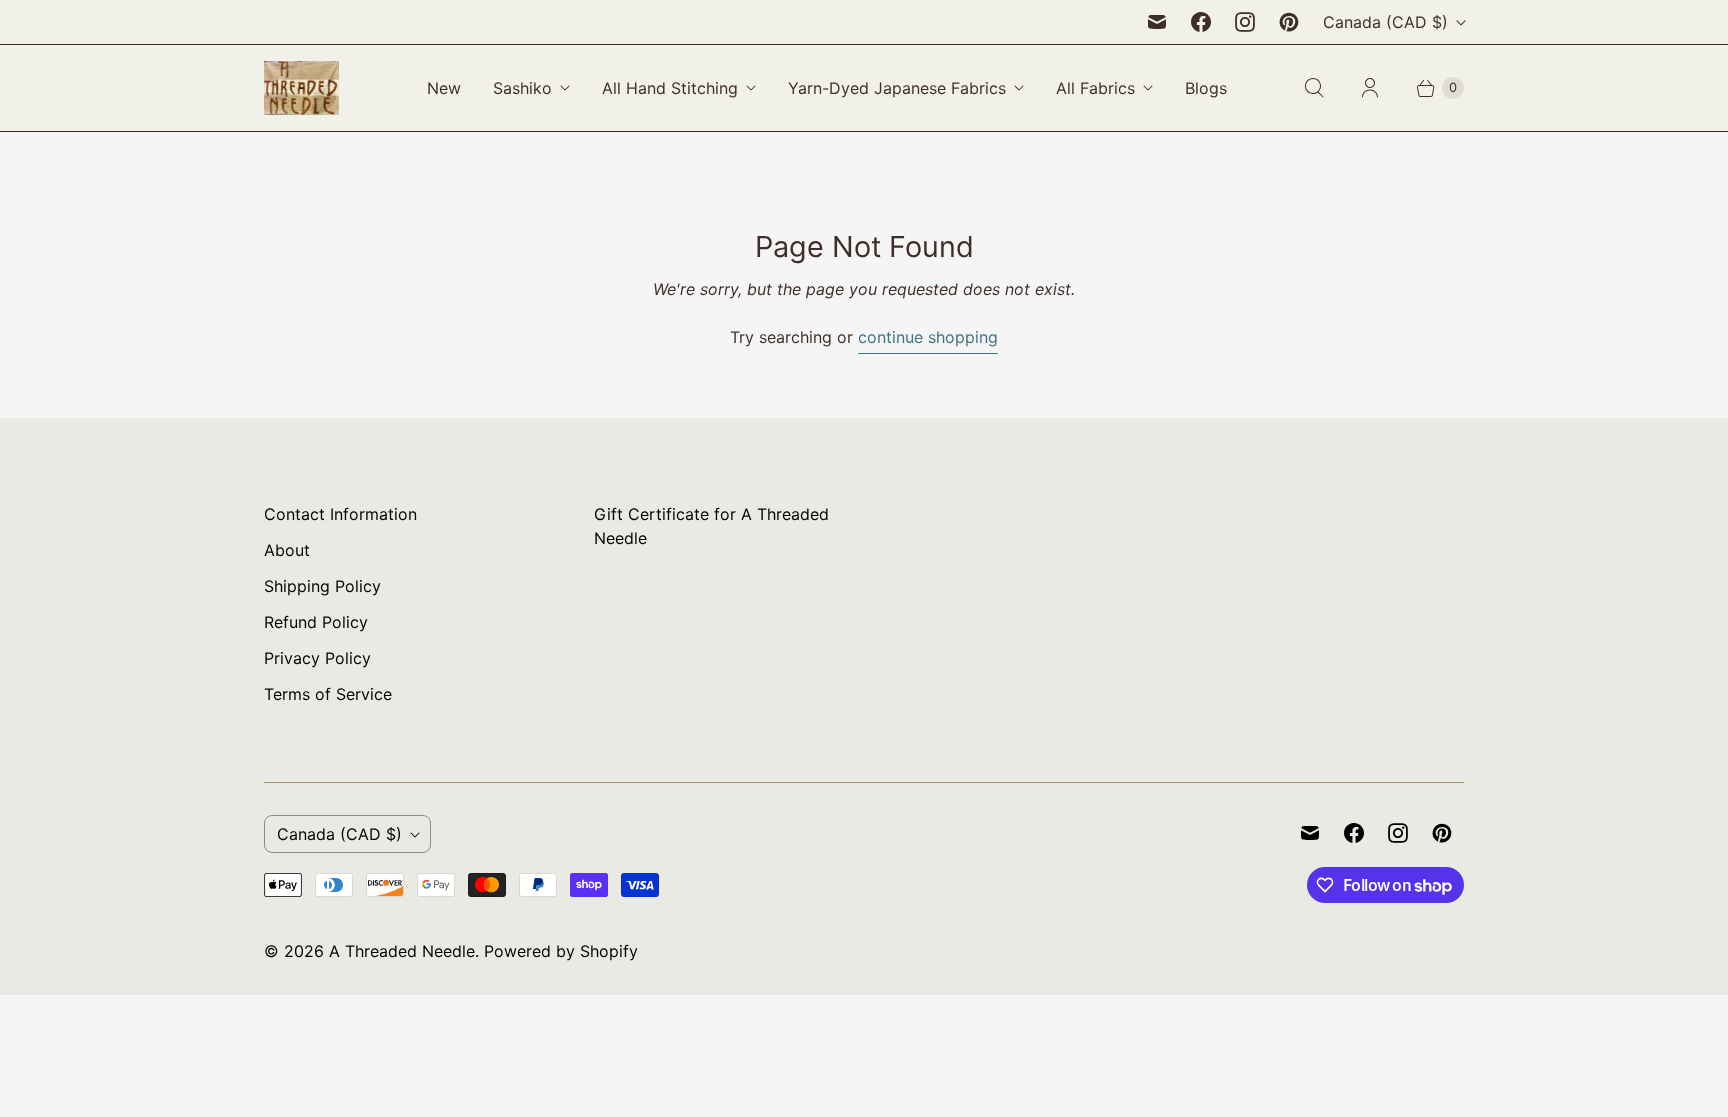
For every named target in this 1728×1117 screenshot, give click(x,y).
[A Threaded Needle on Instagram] (1245, 22)
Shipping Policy (322, 586)
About (287, 550)
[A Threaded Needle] (301, 88)
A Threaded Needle (402, 951)
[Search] (1314, 88)
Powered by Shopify (561, 951)
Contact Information (340, 514)
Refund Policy (316, 622)
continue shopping (928, 337)
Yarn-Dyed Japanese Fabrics (897, 88)
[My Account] (1370, 88)
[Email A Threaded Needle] (1157, 22)
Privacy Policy (317, 658)
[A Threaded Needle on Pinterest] (1289, 22)
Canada (1385, 22)
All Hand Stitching (670, 88)
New (444, 88)
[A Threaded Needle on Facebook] (1201, 22)
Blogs (1206, 88)
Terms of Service (328, 694)
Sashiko (522, 88)
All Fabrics (1095, 88)
